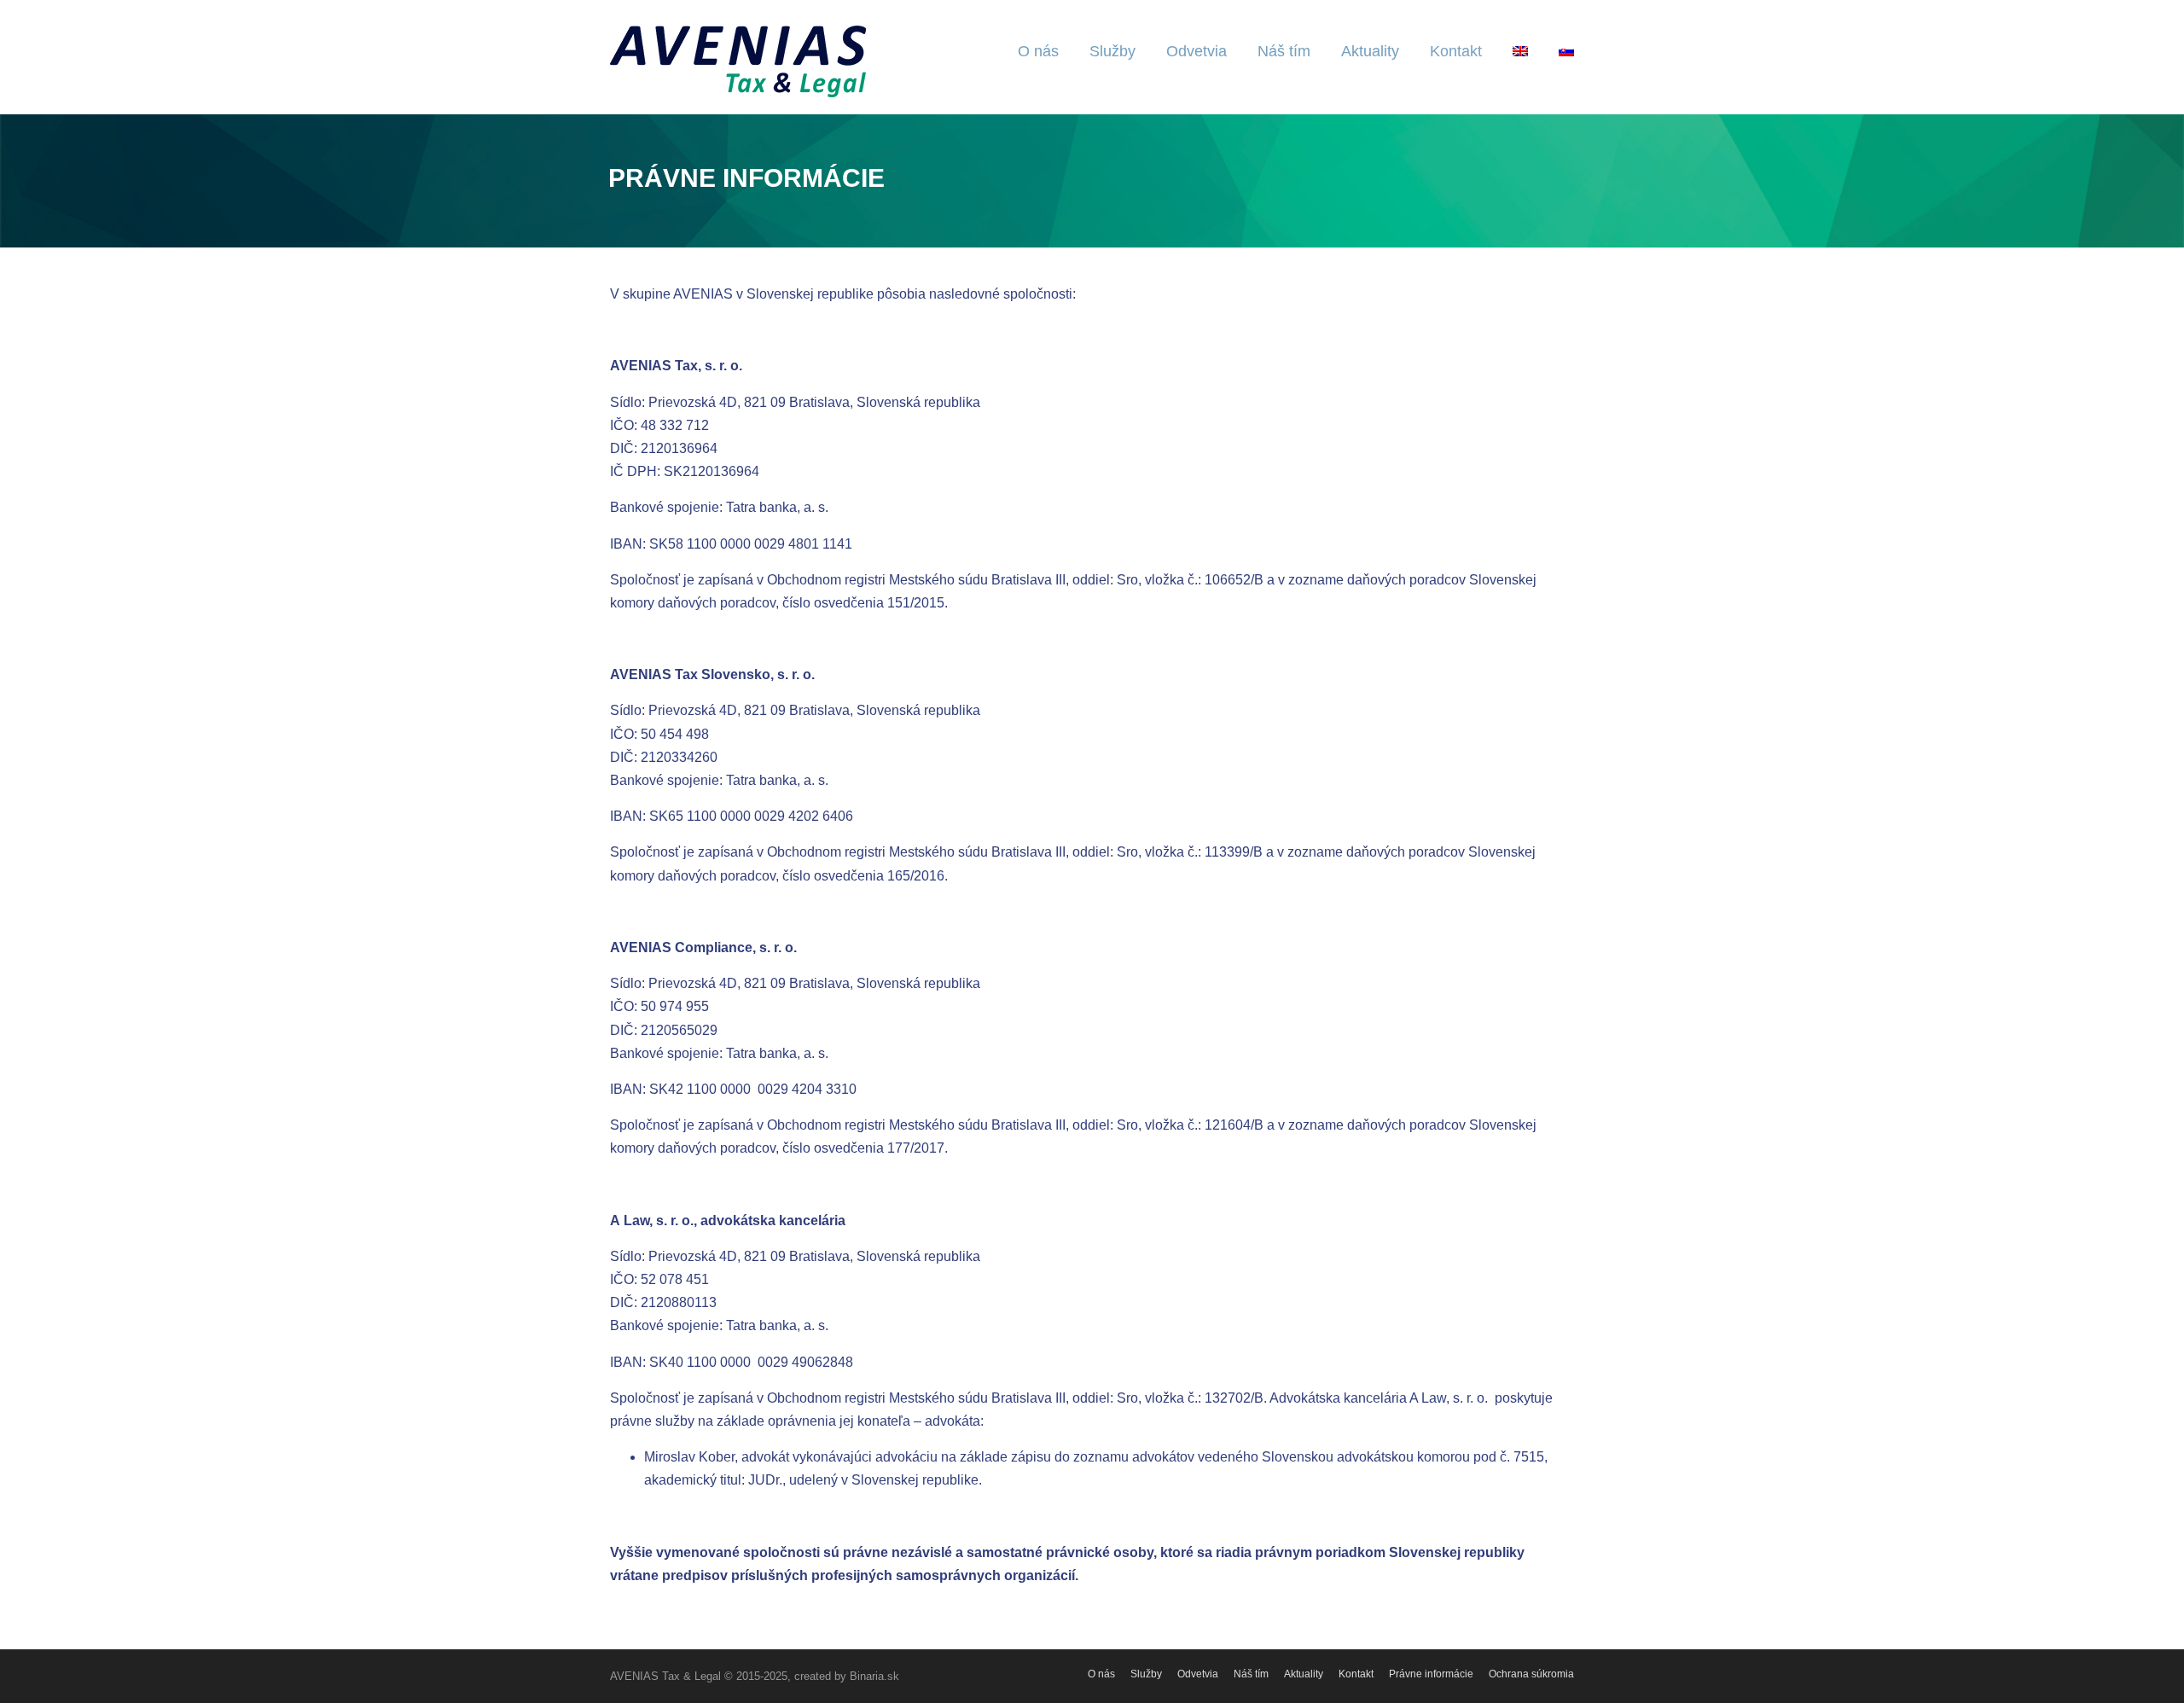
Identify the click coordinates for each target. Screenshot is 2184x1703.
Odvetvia (1197, 51)
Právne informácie (1431, 1674)
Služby (1112, 51)
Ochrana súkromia (1531, 1674)
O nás (1038, 51)
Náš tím (1284, 51)
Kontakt (1456, 51)
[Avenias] (738, 60)
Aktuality (1370, 51)
